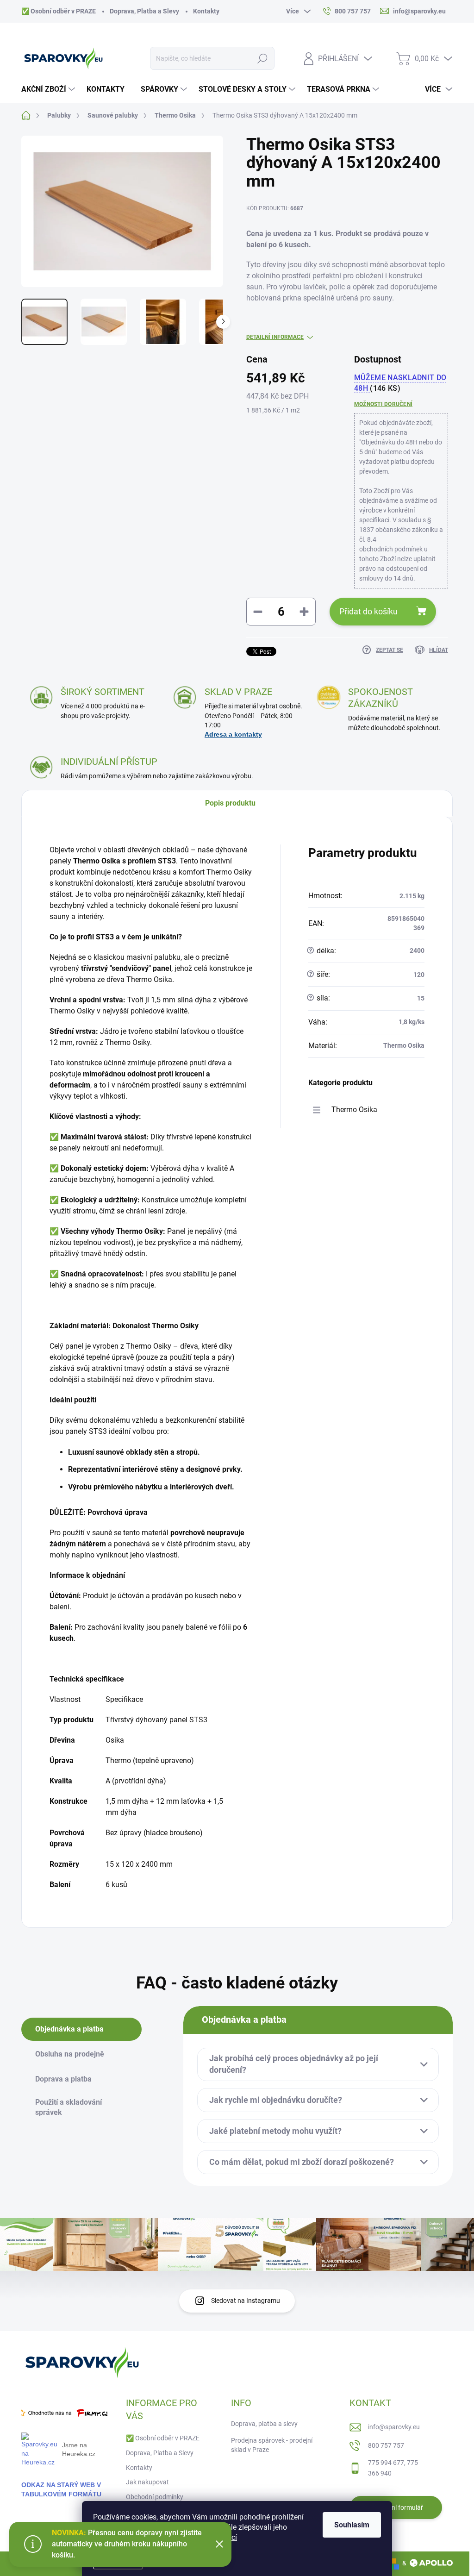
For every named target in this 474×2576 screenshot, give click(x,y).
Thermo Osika (354, 1110)
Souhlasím (352, 2525)
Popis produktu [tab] (230, 803)
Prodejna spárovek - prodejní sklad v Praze (272, 2445)
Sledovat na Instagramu (246, 2301)
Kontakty (206, 11)
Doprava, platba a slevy (264, 2424)
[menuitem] (49, 89)
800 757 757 (386, 2445)
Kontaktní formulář (396, 2507)
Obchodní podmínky (155, 2497)
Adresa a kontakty (233, 734)
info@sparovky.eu (394, 2427)
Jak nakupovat (147, 2482)
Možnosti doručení (383, 404)
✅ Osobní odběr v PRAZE (59, 11)
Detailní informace (275, 337)
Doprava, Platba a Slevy (144, 11)
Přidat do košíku (368, 611)
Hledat (262, 58)
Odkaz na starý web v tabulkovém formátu (61, 2489)
